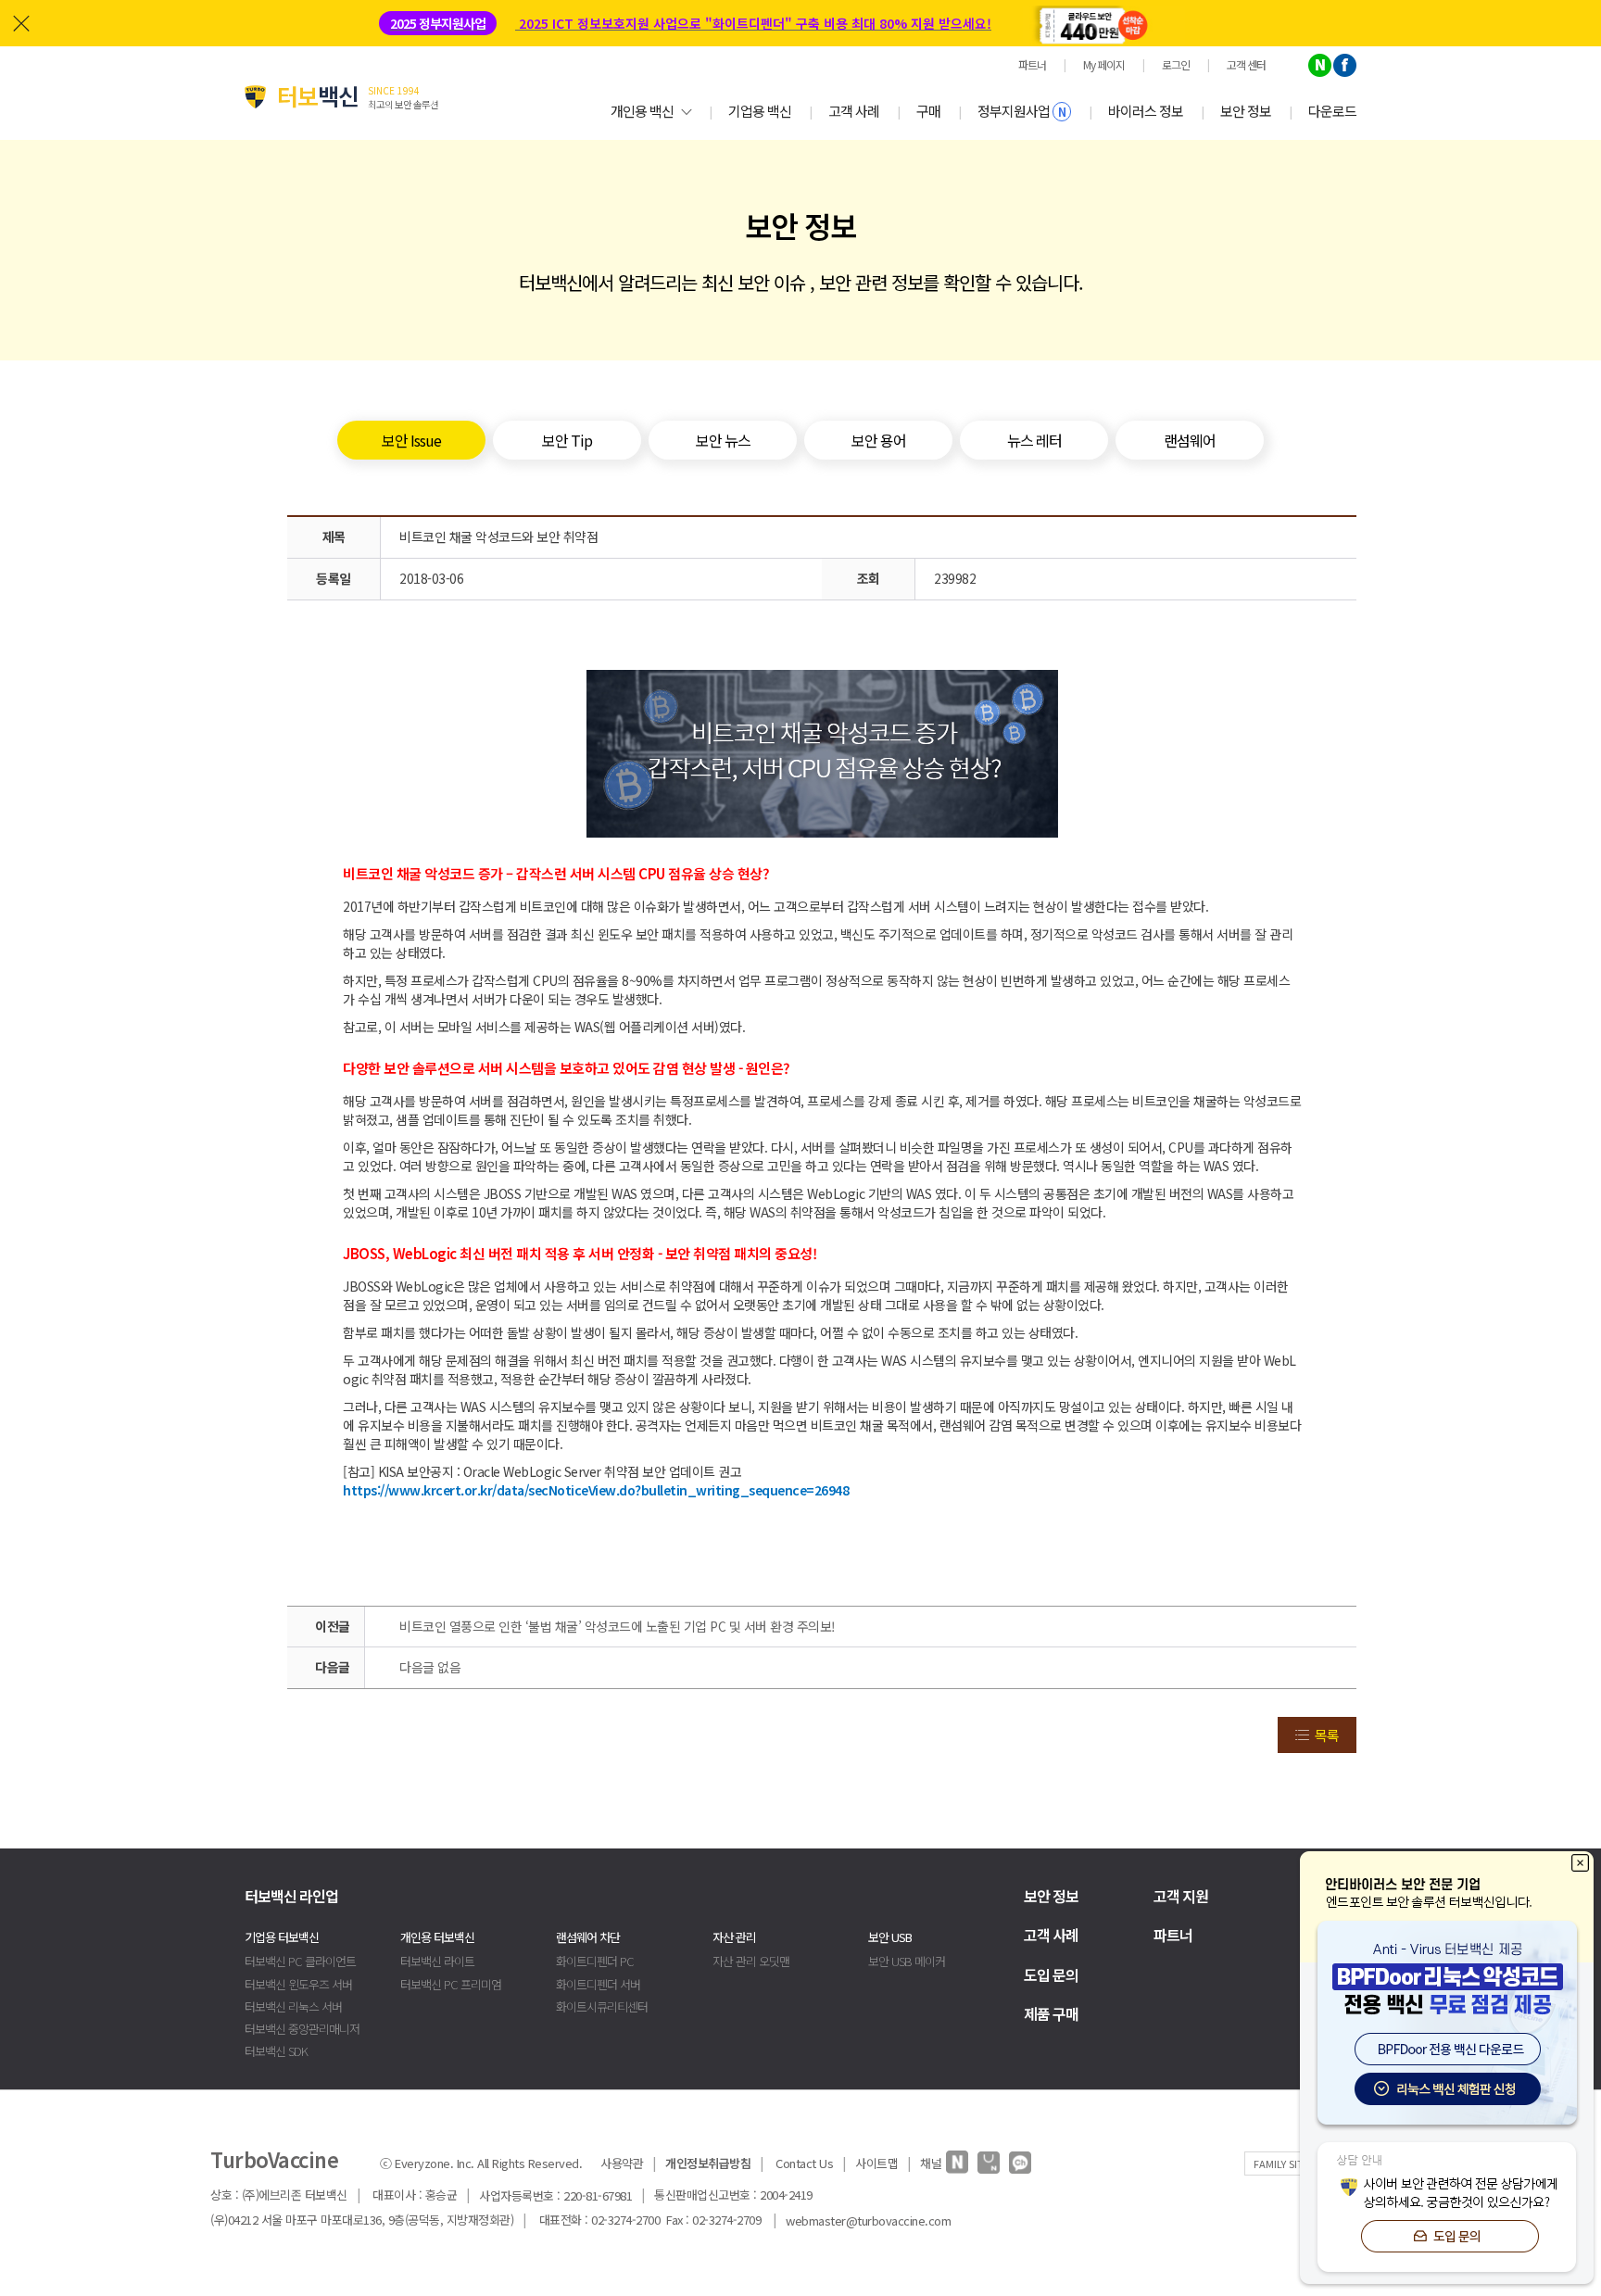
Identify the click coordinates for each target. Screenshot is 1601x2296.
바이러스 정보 (1146, 111)
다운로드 (1332, 111)
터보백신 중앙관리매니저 (302, 2029)
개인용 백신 (642, 111)
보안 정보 (1246, 111)
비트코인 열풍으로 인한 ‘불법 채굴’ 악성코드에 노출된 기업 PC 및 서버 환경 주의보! (618, 1626)
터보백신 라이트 (437, 1961)
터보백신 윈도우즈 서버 (298, 1984)
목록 (1327, 1735)
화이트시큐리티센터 (602, 2006)
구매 (928, 111)
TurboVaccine (274, 2159)
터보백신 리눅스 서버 (293, 2006)
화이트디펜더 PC (595, 1961)
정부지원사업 (1021, 111)
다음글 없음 (430, 1667)
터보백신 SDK (276, 2051)
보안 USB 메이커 (907, 1961)
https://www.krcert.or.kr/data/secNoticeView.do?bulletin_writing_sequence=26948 (596, 1490)
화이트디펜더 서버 (598, 1984)
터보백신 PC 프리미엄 (451, 1984)
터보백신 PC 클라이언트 (300, 1961)
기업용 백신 (760, 111)
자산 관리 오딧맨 (751, 1961)
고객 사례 (854, 111)
